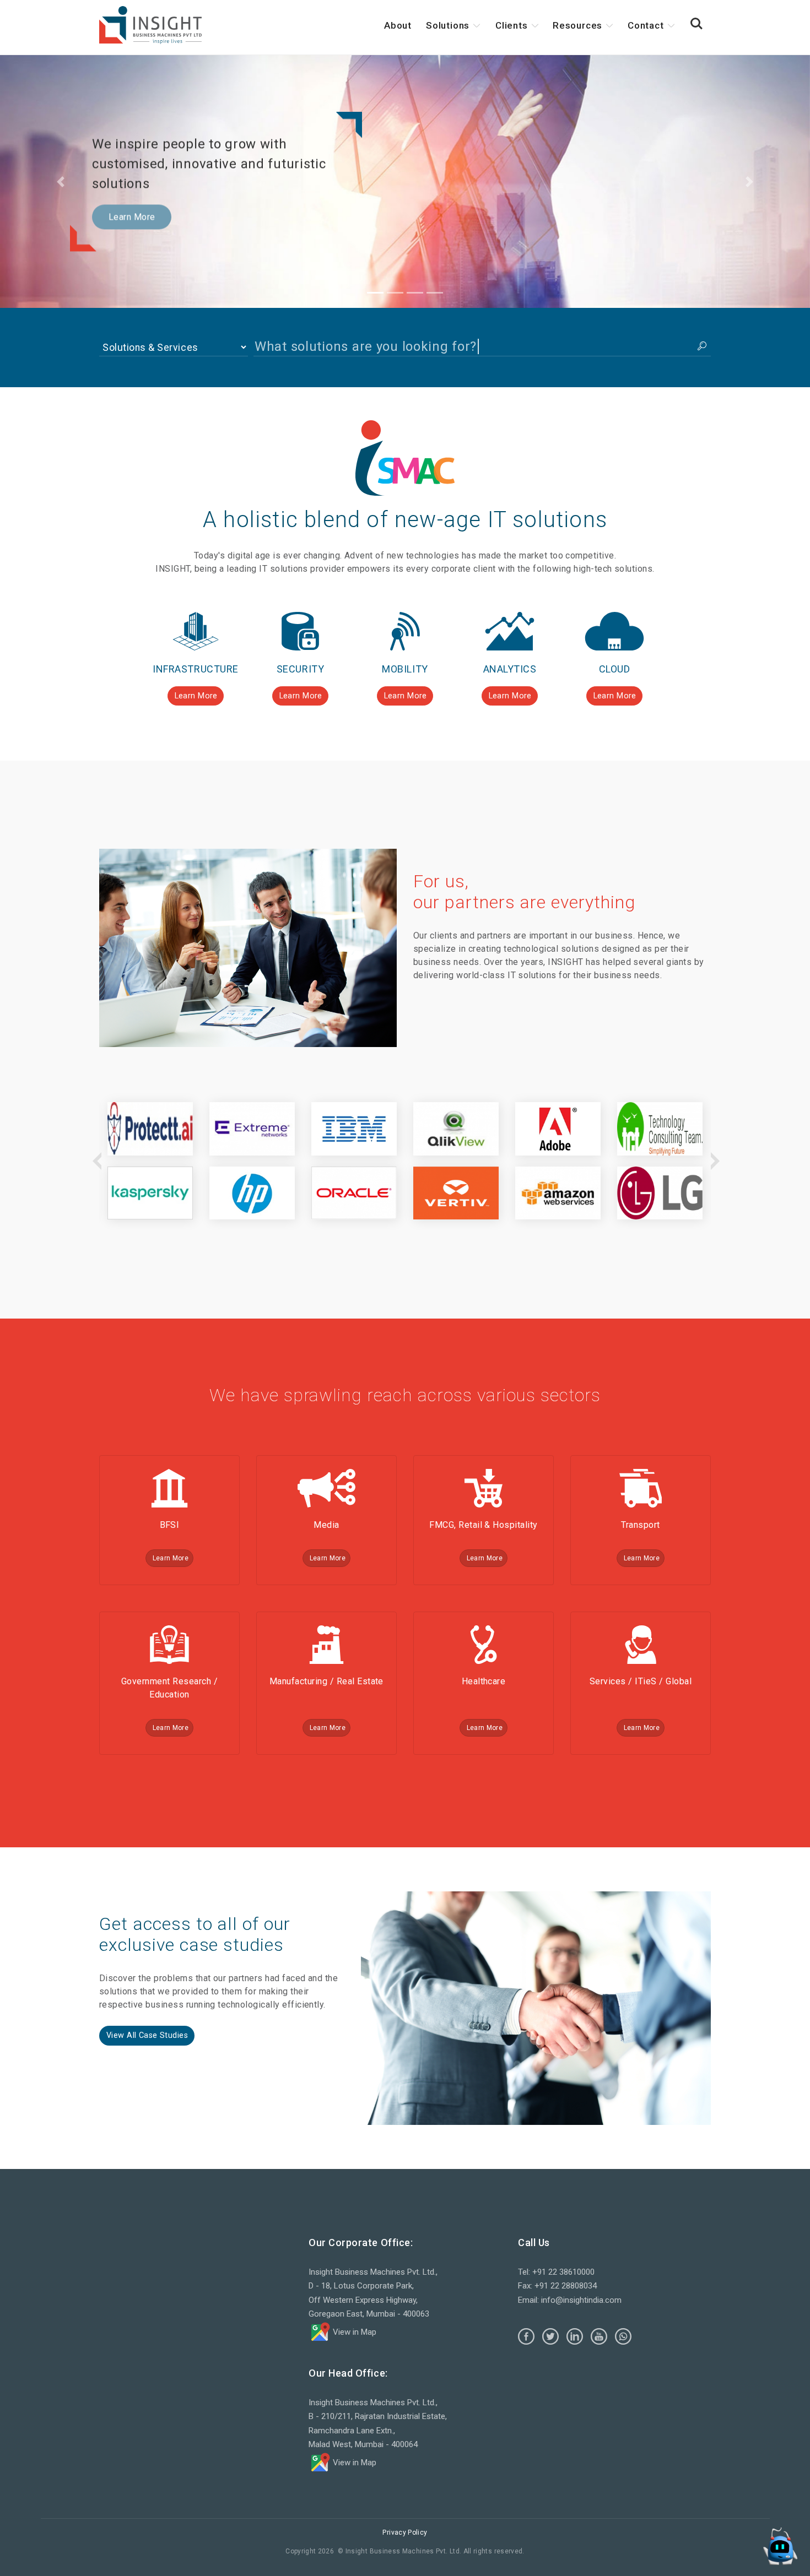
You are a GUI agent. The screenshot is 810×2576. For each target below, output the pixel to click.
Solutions (448, 25)
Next (714, 1161)
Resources (577, 25)
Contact (646, 25)
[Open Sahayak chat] (780, 2546)
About (398, 25)
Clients (512, 25)
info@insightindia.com (581, 2300)
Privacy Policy (405, 2532)
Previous (96, 1161)
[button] (696, 24)
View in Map (353, 2332)
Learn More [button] (196, 696)
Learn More (132, 217)
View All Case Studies (147, 2035)
